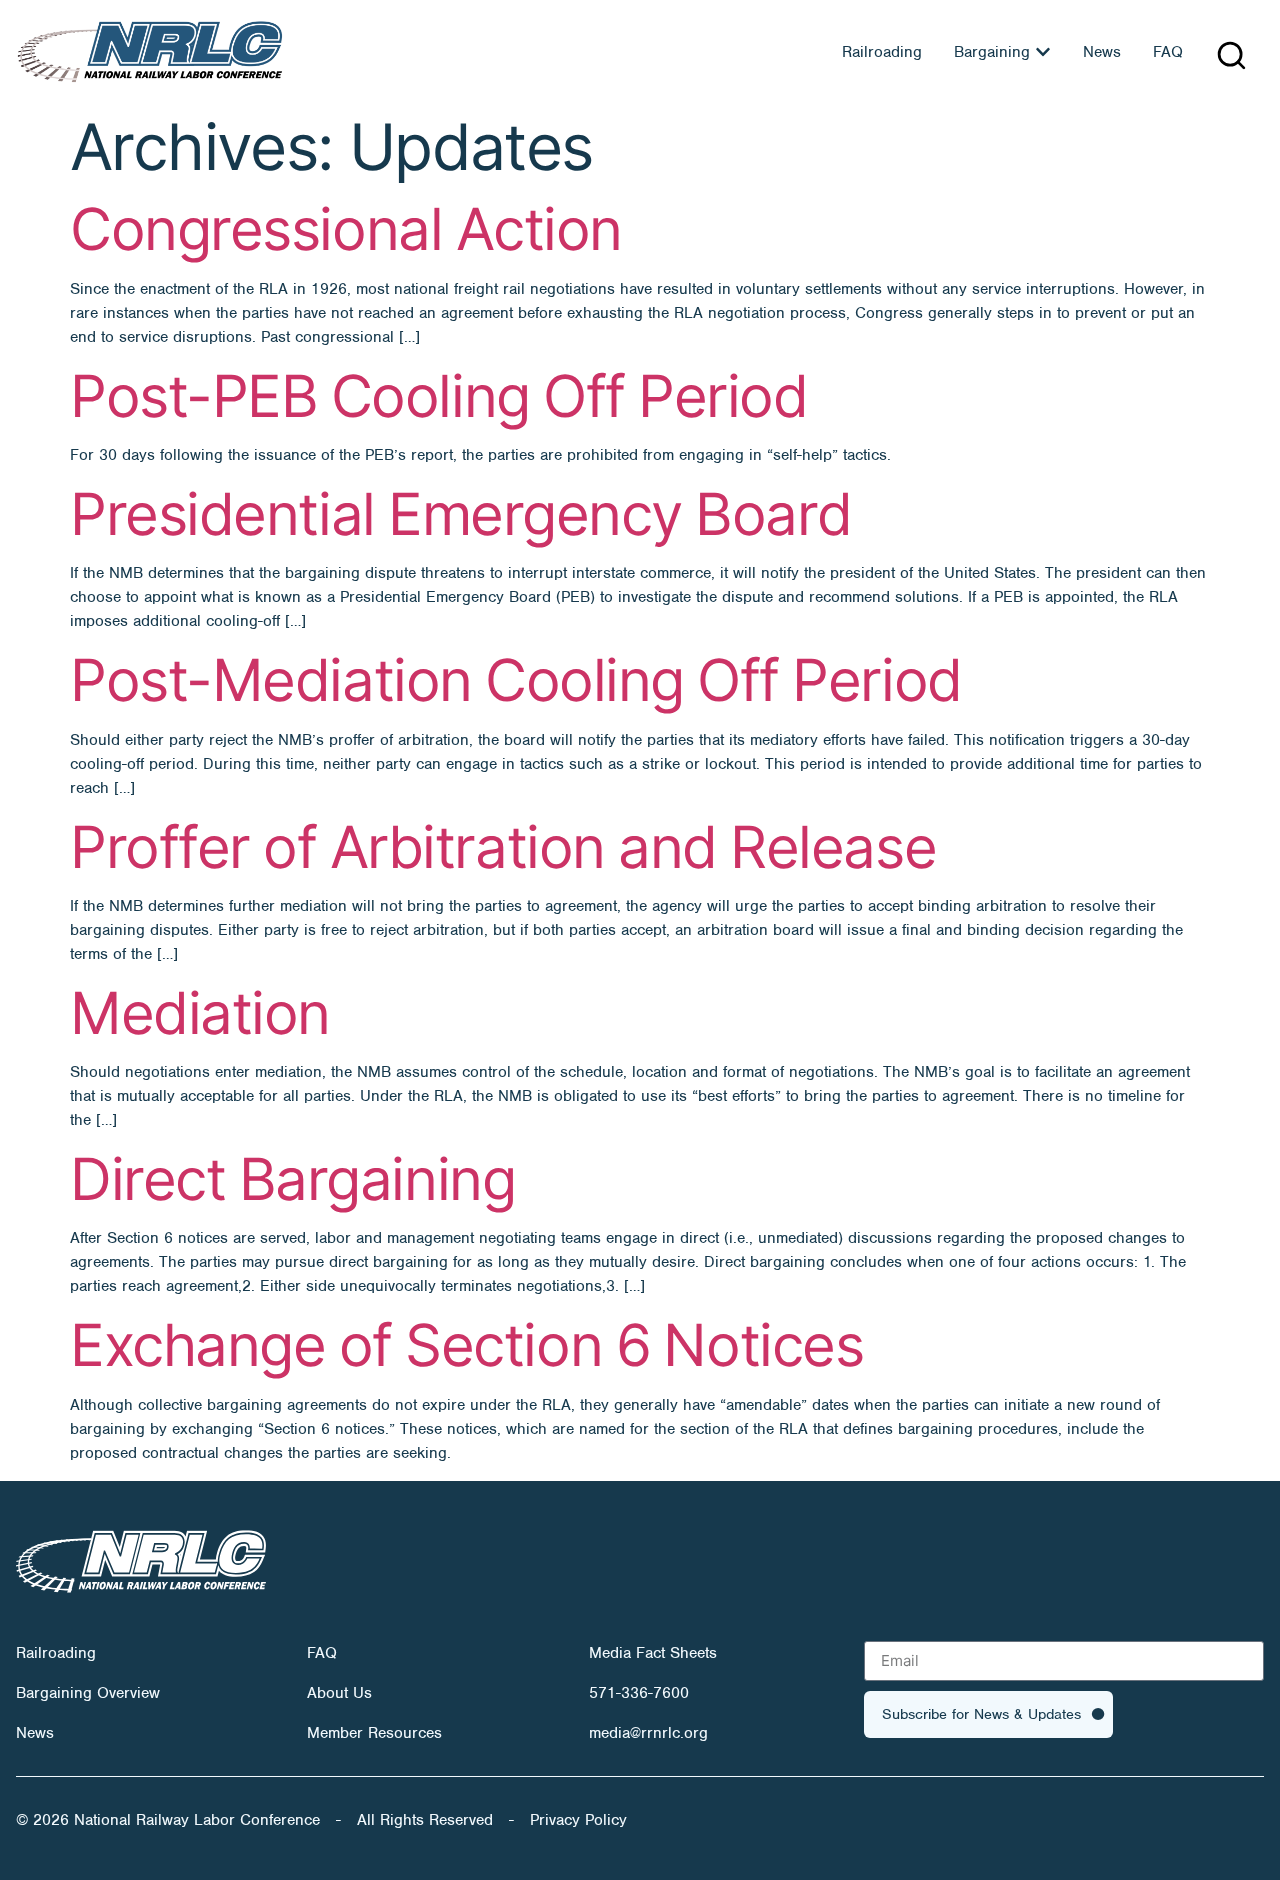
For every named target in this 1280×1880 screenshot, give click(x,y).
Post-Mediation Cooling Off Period (516, 680)
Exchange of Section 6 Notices (466, 1345)
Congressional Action (346, 229)
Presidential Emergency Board (460, 514)
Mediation (200, 1013)
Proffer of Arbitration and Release (503, 847)
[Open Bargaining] (1043, 52)
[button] (1231, 55)
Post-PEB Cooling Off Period (438, 396)
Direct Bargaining (292, 1179)
